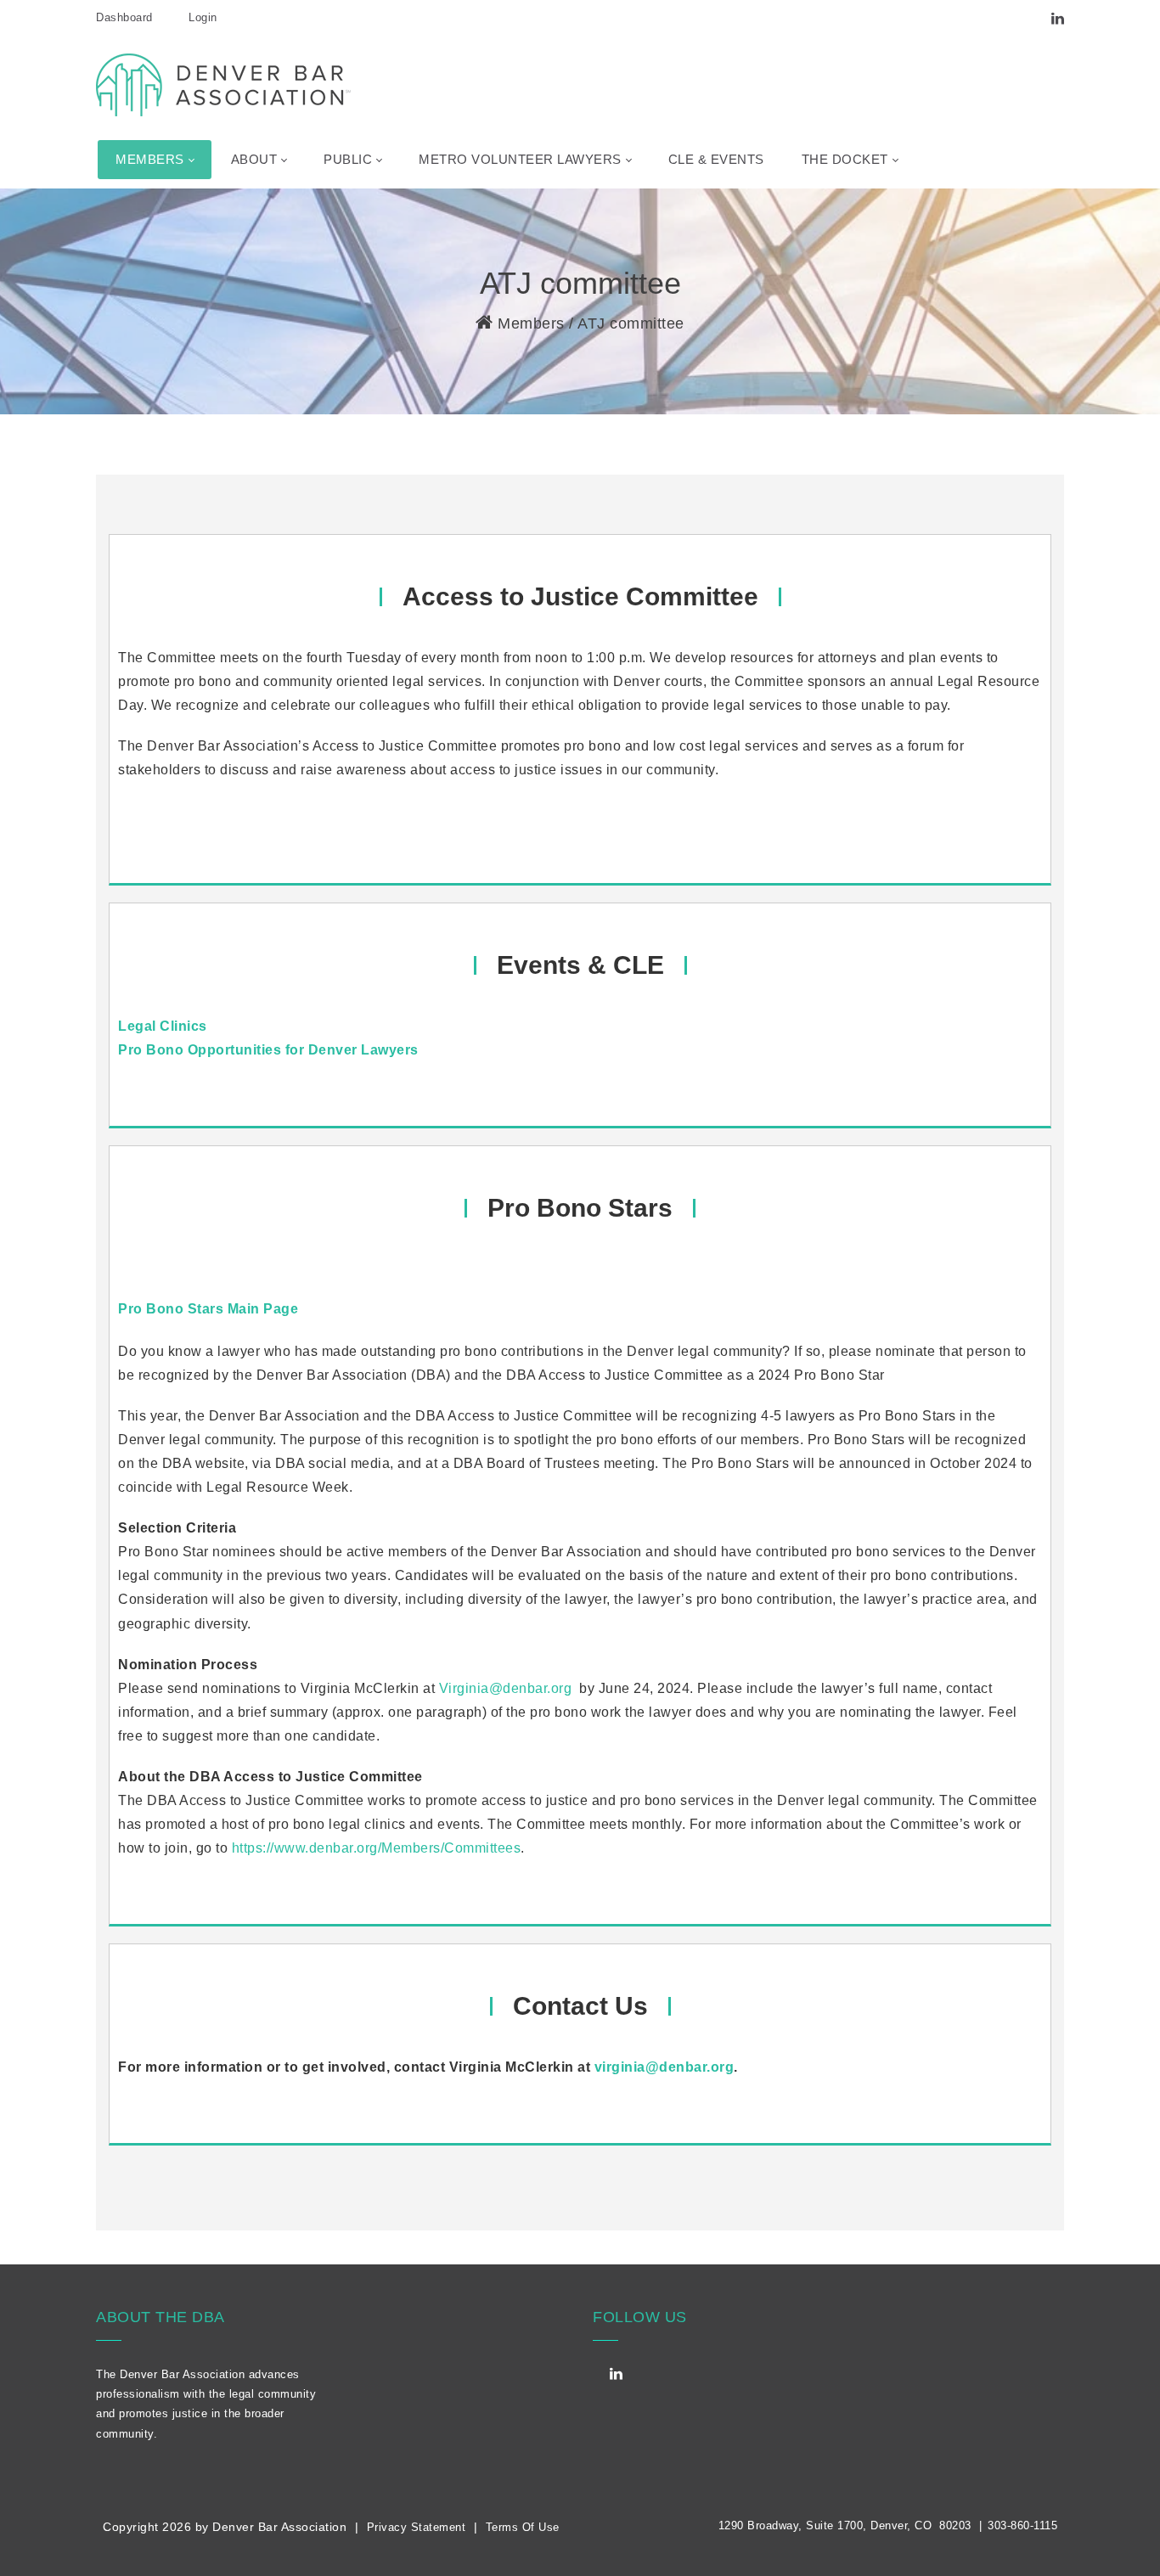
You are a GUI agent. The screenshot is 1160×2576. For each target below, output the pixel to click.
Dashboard (124, 17)
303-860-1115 (1022, 2525)
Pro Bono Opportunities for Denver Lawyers (268, 1050)
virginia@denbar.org (664, 2067)
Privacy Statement (417, 2527)
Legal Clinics (163, 1026)
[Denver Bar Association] (223, 84)
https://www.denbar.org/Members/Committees (377, 1848)
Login (203, 17)
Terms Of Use (523, 2527)
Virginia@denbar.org (506, 1688)
